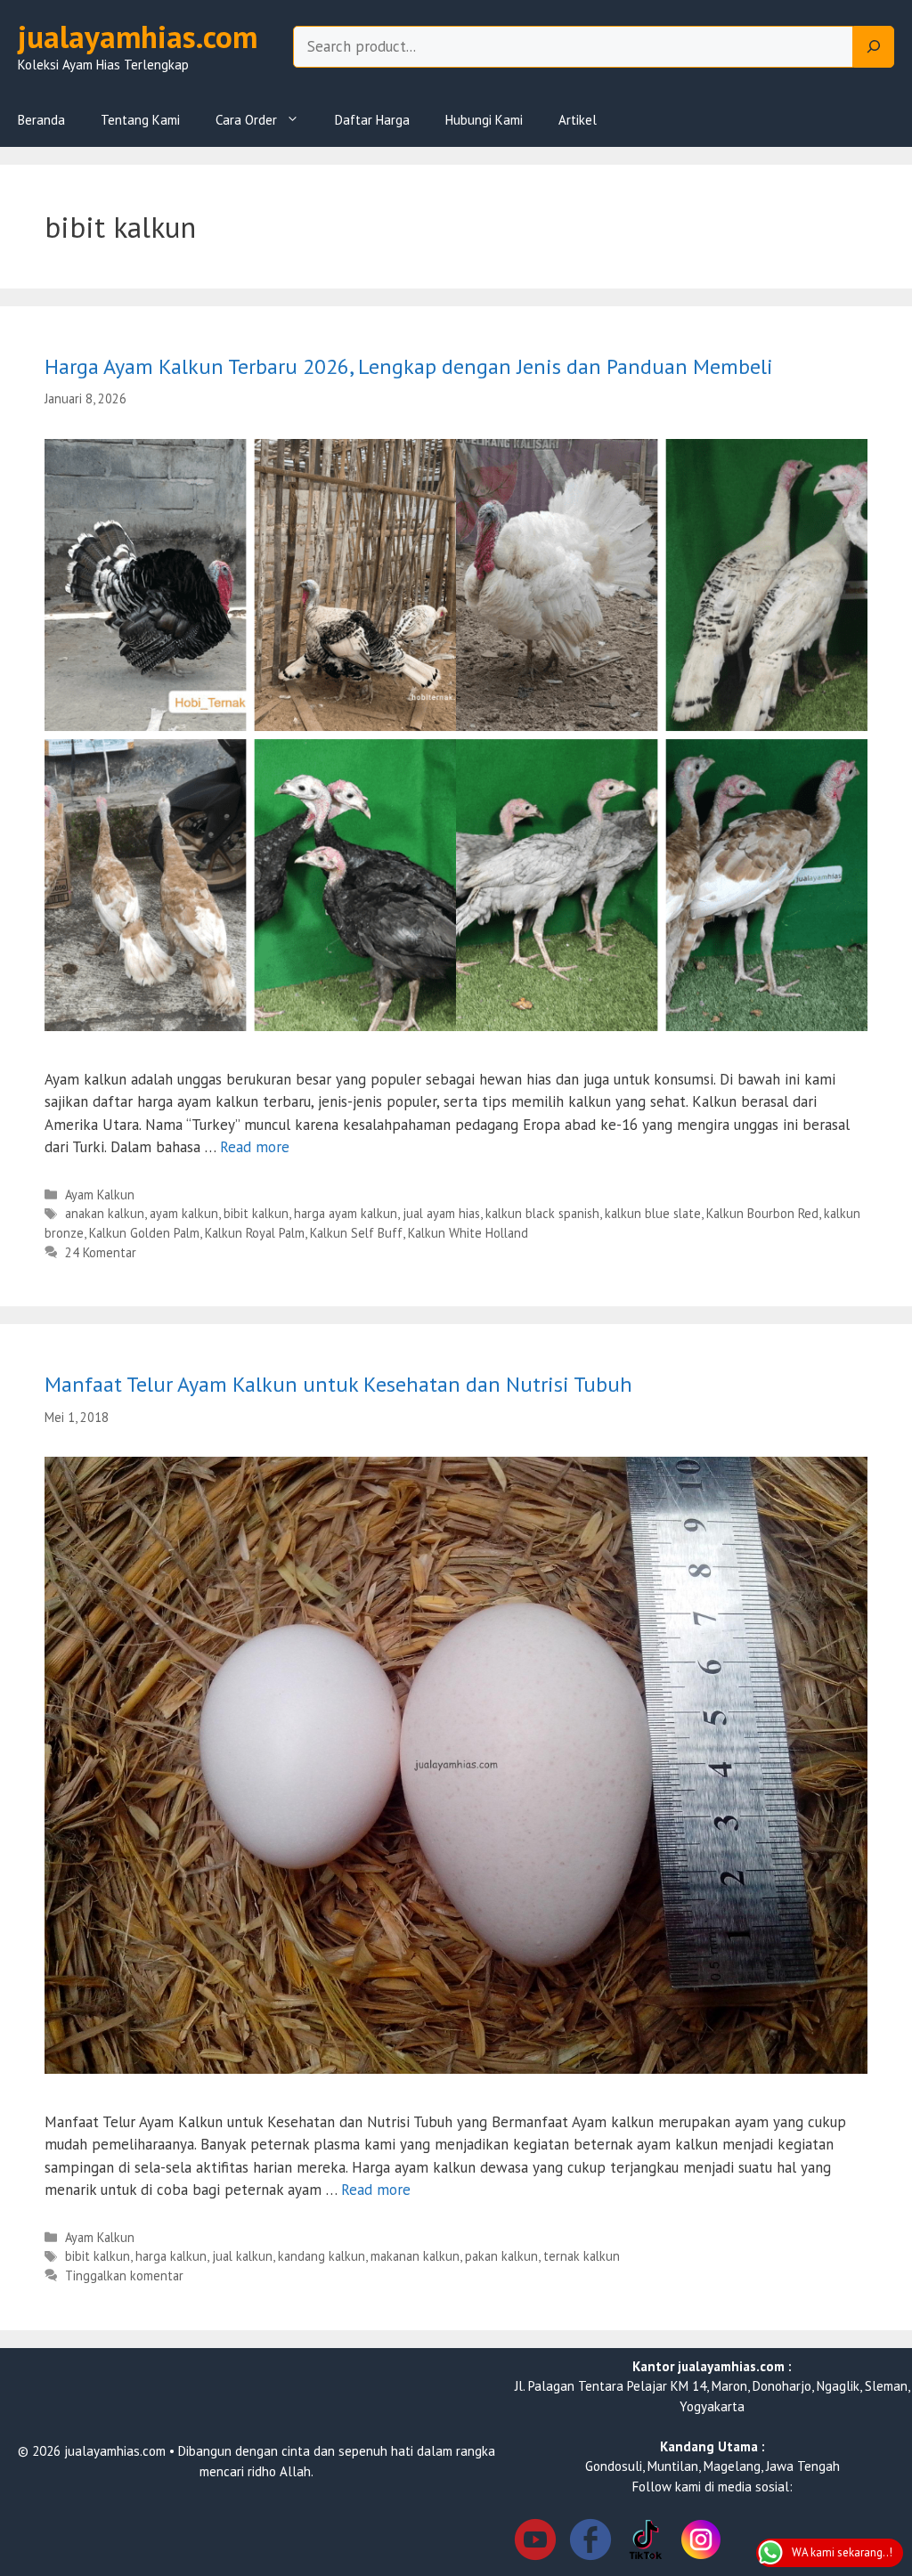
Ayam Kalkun (100, 1195)
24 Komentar (101, 1252)
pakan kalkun (501, 2256)
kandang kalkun (322, 2256)
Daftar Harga (372, 120)
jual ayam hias (441, 1213)
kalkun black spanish (542, 1213)
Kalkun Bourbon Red (762, 1213)
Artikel (578, 120)
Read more (255, 1147)
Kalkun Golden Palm (144, 1233)
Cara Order (246, 120)
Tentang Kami (140, 120)
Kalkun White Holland (468, 1233)
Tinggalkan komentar (124, 2275)
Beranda (41, 120)
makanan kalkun (415, 2256)
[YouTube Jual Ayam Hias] (535, 2543)
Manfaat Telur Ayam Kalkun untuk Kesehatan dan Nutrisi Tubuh (338, 1384)
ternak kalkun (582, 2256)
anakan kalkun (105, 1213)
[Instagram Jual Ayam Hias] (701, 2543)
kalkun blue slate (653, 1213)
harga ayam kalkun (346, 1213)
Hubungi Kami (484, 120)
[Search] (874, 47)
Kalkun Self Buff (356, 1233)
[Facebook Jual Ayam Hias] (590, 2543)
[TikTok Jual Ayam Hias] (646, 2543)
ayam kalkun (184, 1213)
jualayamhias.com (138, 37)
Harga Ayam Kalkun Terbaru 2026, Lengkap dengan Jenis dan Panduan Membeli (409, 366)
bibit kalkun (256, 1213)
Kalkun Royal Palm (255, 1233)
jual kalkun (242, 2256)
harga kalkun (171, 2256)
